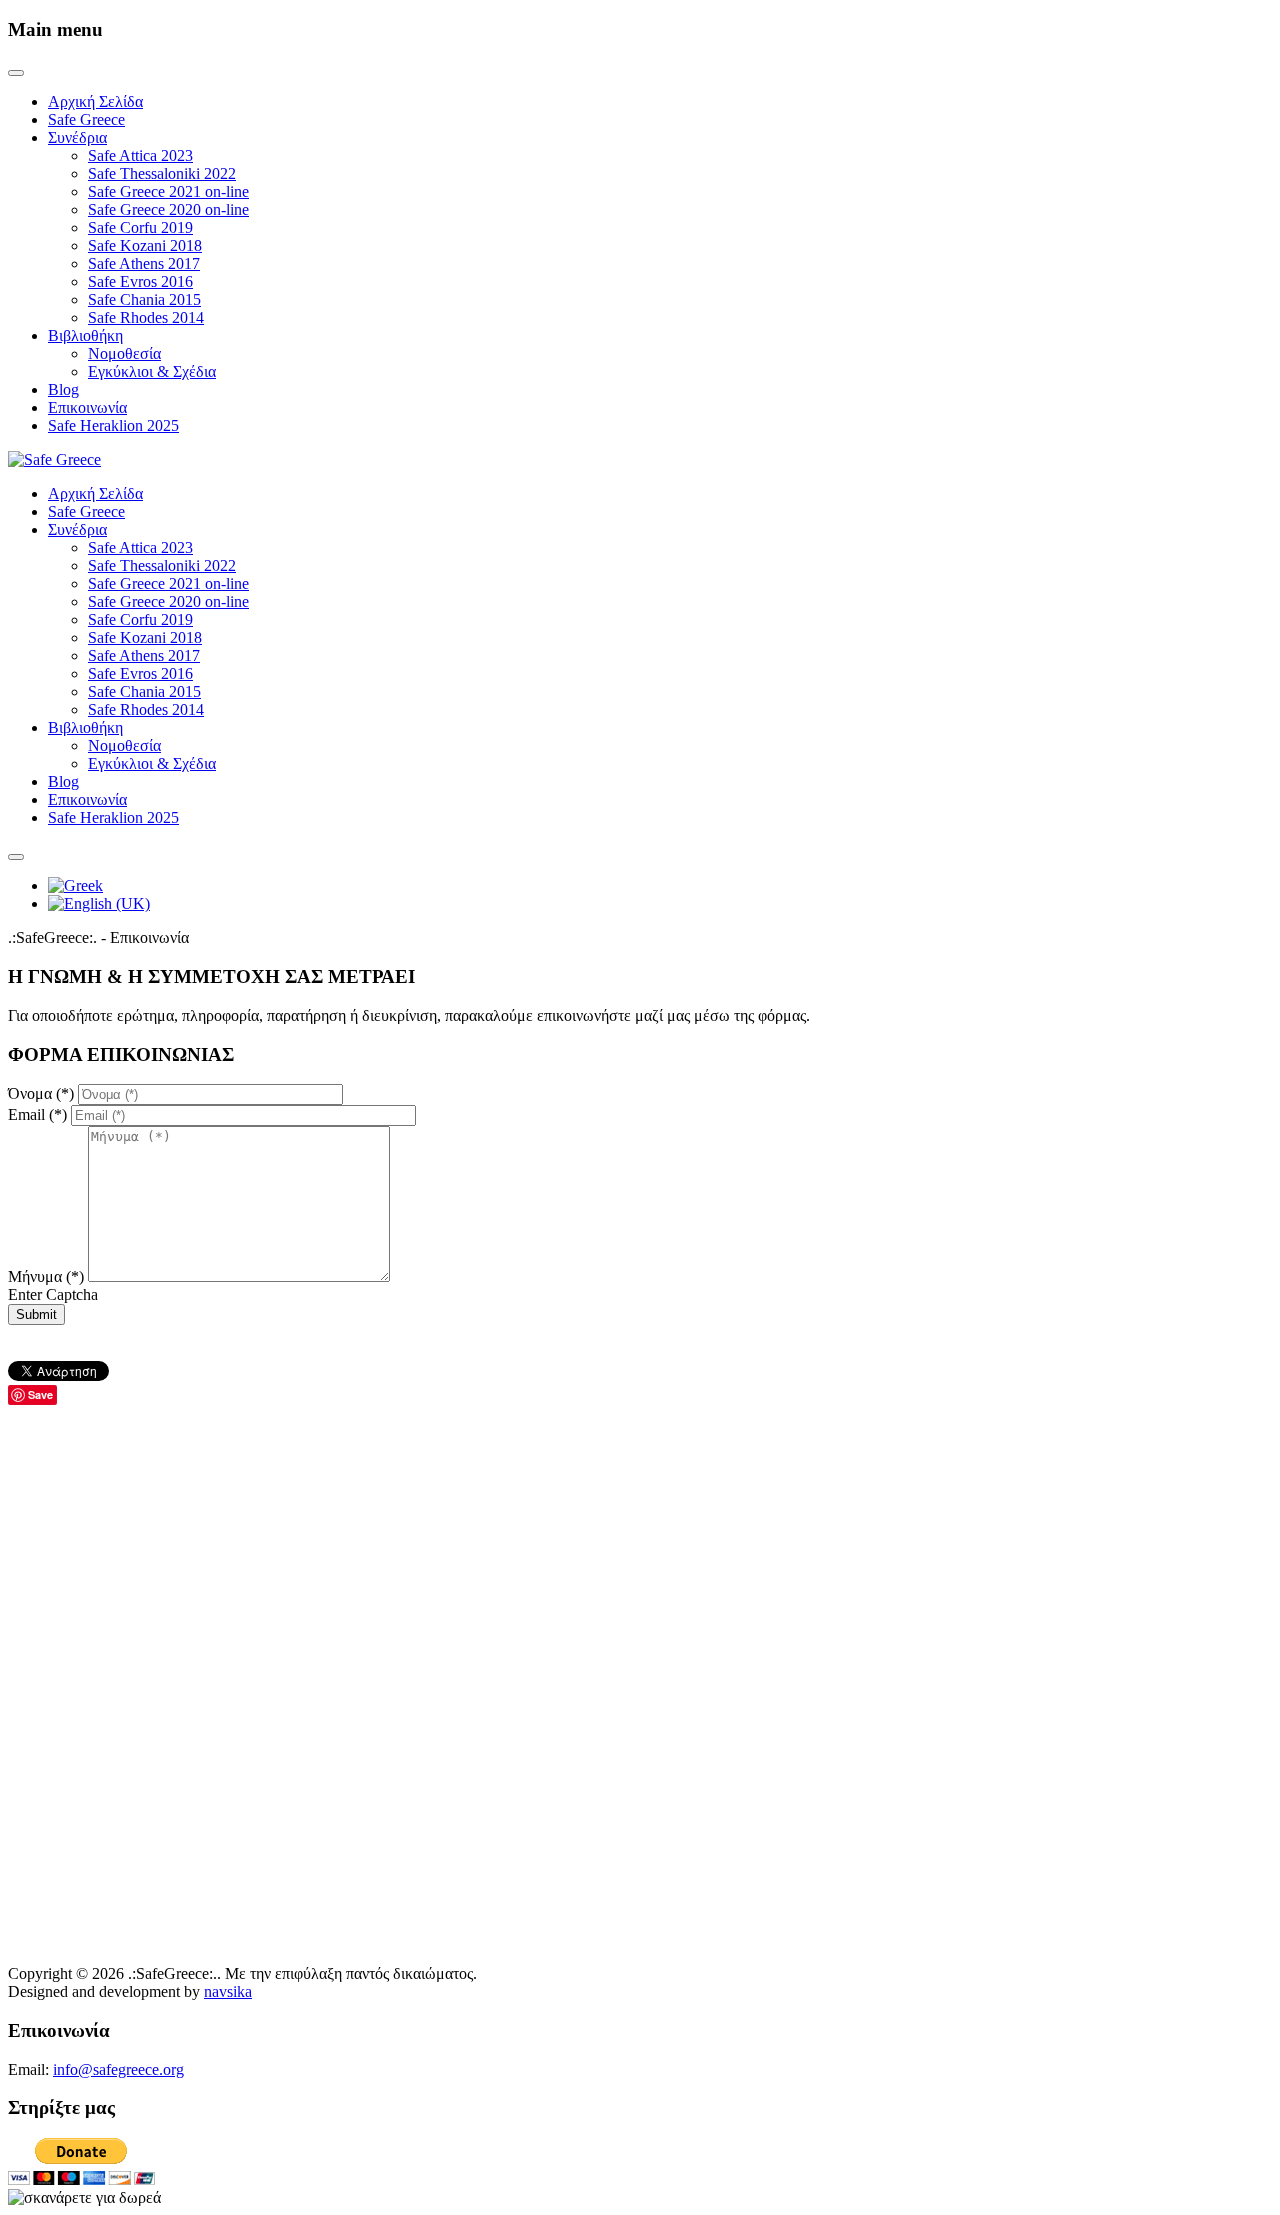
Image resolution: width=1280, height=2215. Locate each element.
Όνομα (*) (43, 1093)
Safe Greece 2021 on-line (168, 191)
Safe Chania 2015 (144, 299)
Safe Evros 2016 (140, 281)
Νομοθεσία (124, 353)
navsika (228, 1991)
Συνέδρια (77, 137)
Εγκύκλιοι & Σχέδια (152, 371)
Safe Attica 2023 (140, 155)
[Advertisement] (608, 1545)
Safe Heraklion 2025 (113, 425)
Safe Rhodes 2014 (146, 317)
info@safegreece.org (118, 2069)
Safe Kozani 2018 (145, 245)
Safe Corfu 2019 (140, 227)
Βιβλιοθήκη (85, 335)
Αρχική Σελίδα (95, 101)
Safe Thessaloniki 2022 (162, 173)
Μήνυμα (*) (48, 1276)
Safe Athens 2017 (144, 263)
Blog (63, 389)
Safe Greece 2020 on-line (168, 209)
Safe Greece (86, 119)
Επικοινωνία (87, 407)
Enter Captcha (53, 1294)
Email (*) (39, 1114)
